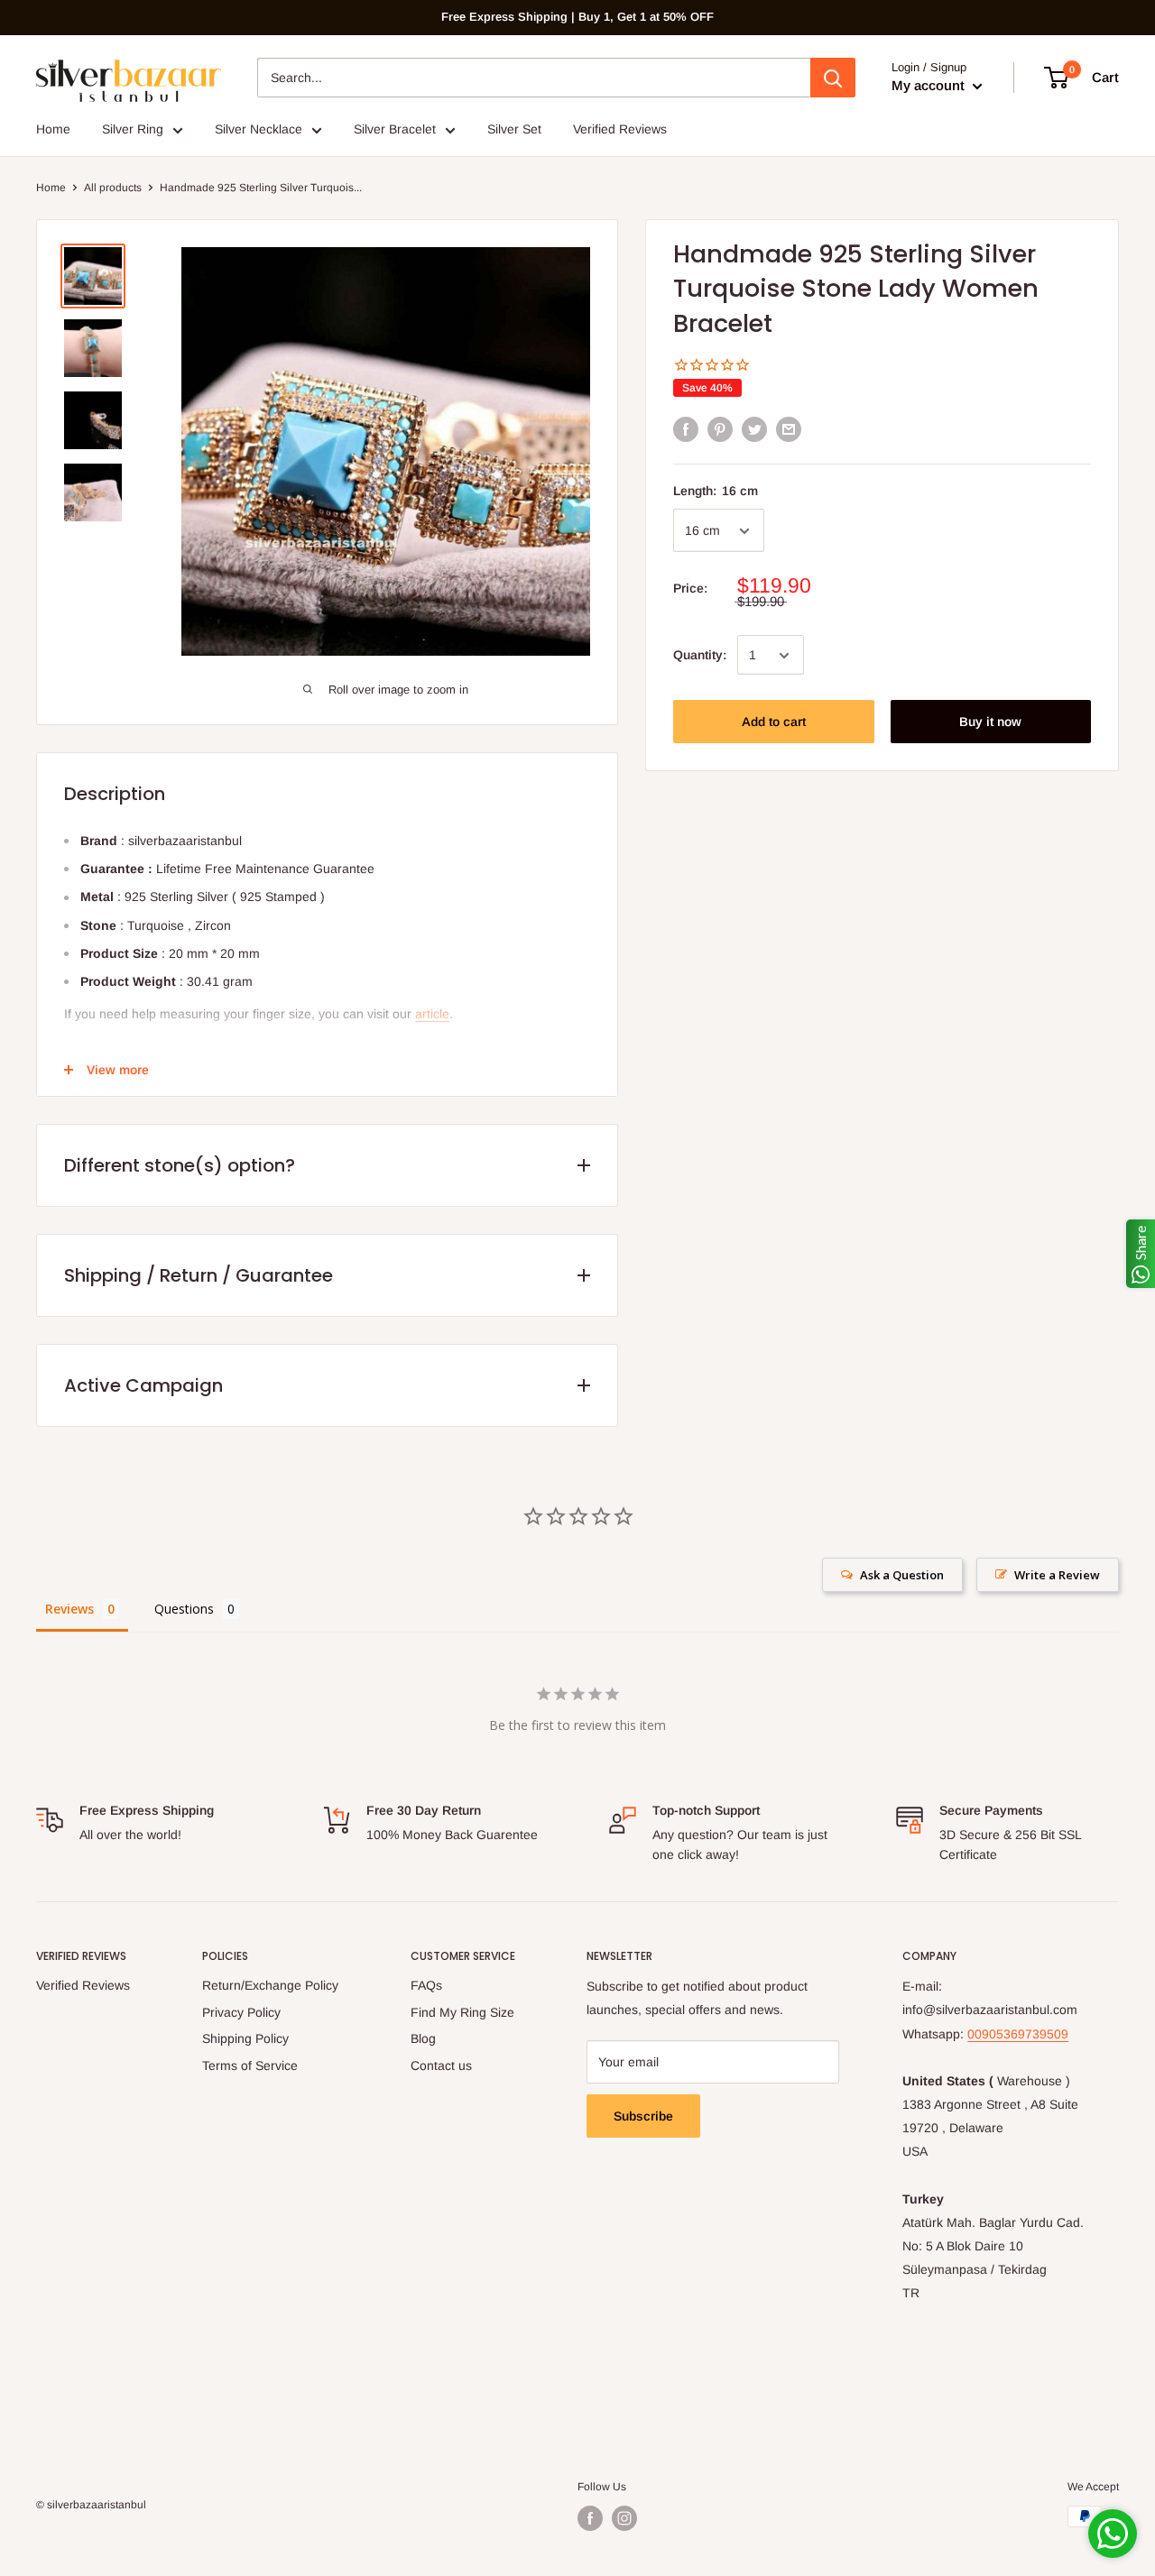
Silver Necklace (259, 129)
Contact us (441, 2065)
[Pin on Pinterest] (720, 429)
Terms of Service (250, 2065)
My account (930, 85)
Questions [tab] (184, 1609)
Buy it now (990, 722)
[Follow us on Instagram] (624, 2518)
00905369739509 (1018, 2034)
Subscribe (643, 2116)
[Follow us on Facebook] (590, 2518)
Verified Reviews (620, 129)
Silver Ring (133, 129)
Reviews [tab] (69, 1609)
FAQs (426, 1985)
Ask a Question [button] (902, 1575)
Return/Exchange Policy (270, 1985)
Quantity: (700, 655)
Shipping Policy (245, 2038)
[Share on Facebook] (686, 429)
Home (53, 129)
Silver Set (514, 129)
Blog (423, 2038)
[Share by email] (789, 429)
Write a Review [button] (1057, 1575)
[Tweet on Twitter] (754, 429)
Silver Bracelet (395, 129)
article (432, 1014)
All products (113, 188)
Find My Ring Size (462, 2012)
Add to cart (774, 722)
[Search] (833, 78)
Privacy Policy (241, 2012)
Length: (716, 491)
